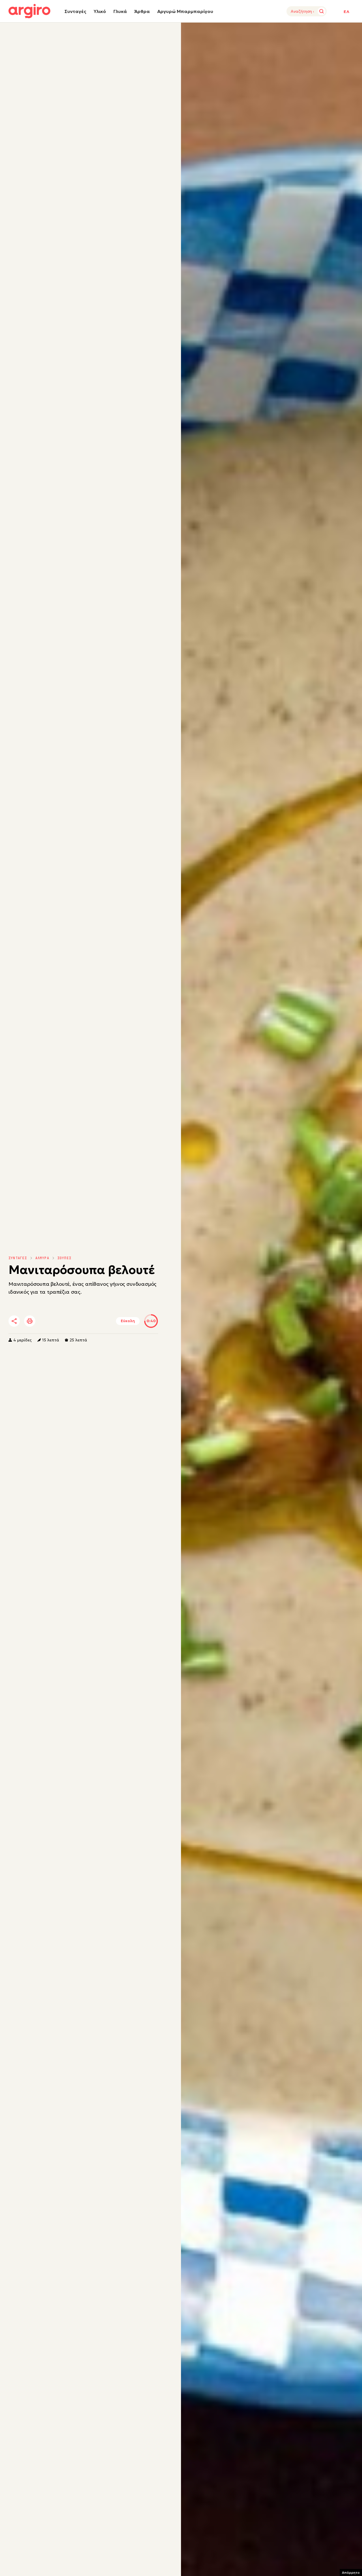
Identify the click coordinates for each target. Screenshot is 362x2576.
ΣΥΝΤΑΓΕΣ (18, 1258)
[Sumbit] (322, 11)
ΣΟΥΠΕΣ (64, 1258)
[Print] (30, 1321)
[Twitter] (46, 1321)
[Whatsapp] (77, 1321)
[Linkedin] (62, 1321)
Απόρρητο (351, 2572)
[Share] (14, 1321)
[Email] (93, 1321)
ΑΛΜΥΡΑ (42, 1258)
